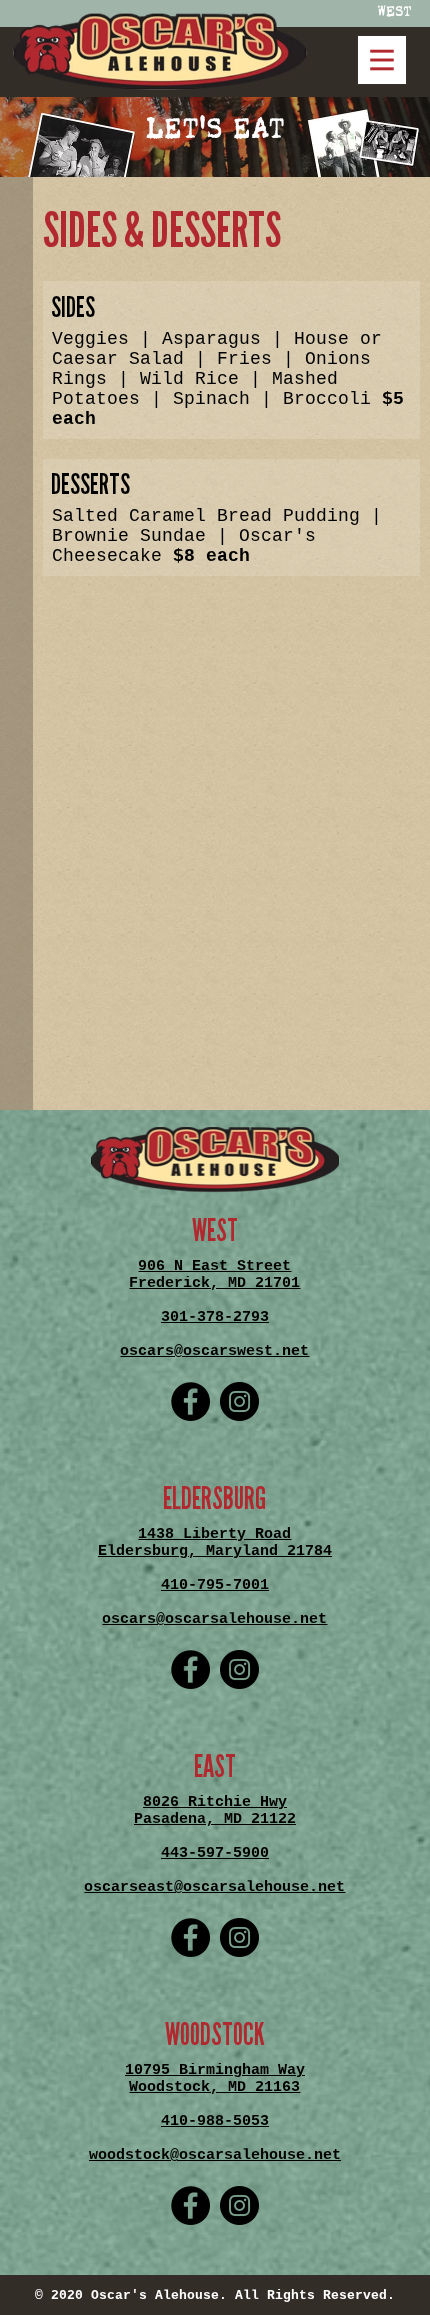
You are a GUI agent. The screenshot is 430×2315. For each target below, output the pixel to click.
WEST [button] (394, 11)
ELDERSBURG (214, 1499)
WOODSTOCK (215, 2035)
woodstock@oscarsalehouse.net (215, 2155)
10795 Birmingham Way (215, 2070)
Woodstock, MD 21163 (214, 2087)
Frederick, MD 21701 (214, 1283)
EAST (215, 1767)
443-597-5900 (215, 1853)
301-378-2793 (215, 1317)
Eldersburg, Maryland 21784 (215, 1551)
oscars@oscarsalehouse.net (214, 1619)
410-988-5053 (215, 2121)
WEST (215, 1231)
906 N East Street (214, 1266)
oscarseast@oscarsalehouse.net (214, 1887)
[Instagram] (239, 1401)
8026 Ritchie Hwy (215, 1802)
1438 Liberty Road (214, 1534)
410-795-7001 (215, 1585)
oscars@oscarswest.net (214, 1351)
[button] (160, 51)
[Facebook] (190, 1401)
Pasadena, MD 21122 (215, 1819)
